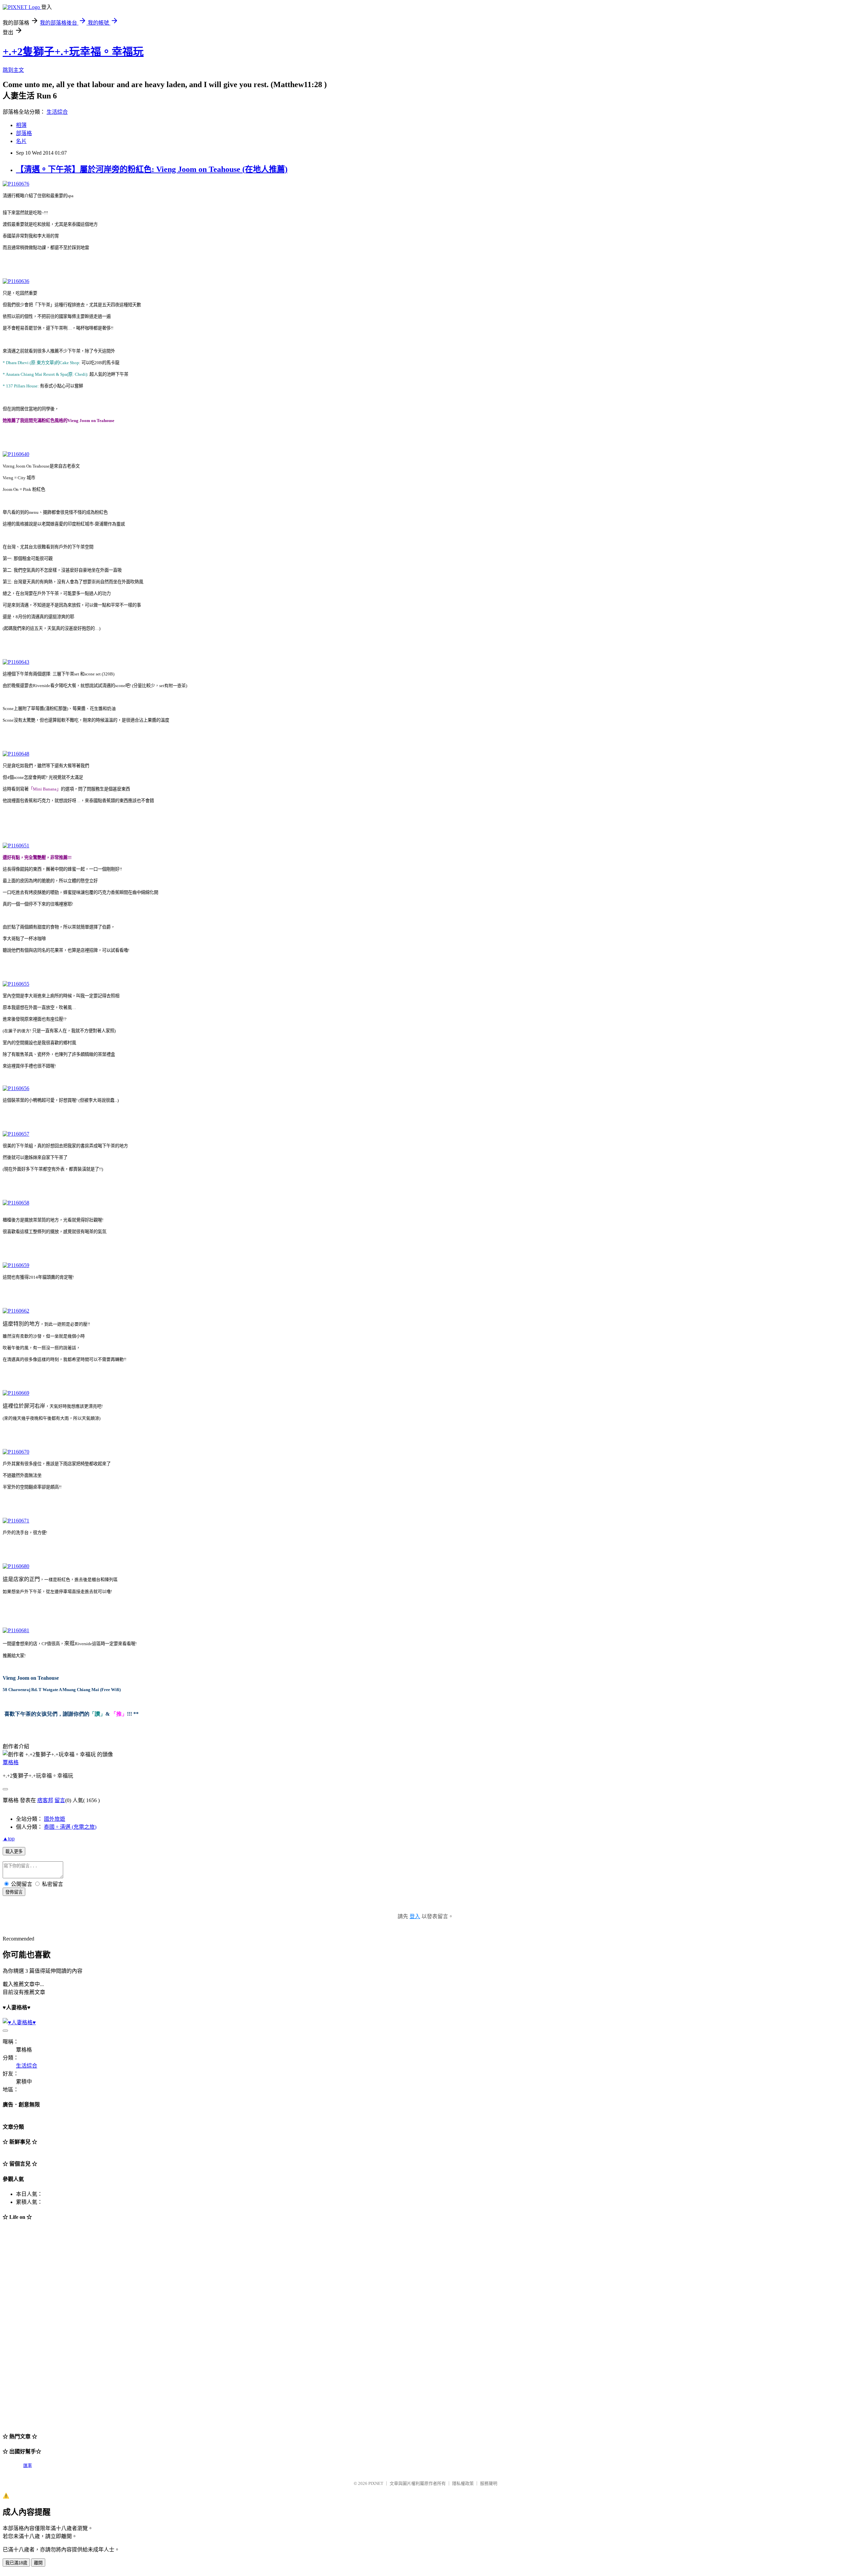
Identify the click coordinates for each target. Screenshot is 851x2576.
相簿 (21, 125)
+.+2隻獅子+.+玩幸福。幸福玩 (73, 52)
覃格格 (11, 1762)
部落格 (24, 133)
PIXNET (376, 2483)
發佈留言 (14, 1892)
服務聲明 (489, 2483)
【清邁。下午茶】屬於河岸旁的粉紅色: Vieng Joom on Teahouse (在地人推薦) (152, 169)
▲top (9, 1839)
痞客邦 (45, 1800)
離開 (38, 2563)
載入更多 (14, 1852)
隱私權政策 (463, 2483)
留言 (60, 1800)
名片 (21, 141)
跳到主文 (13, 70)
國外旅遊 (55, 1819)
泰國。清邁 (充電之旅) (70, 1827)
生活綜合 (57, 112)
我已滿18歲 (16, 2563)
